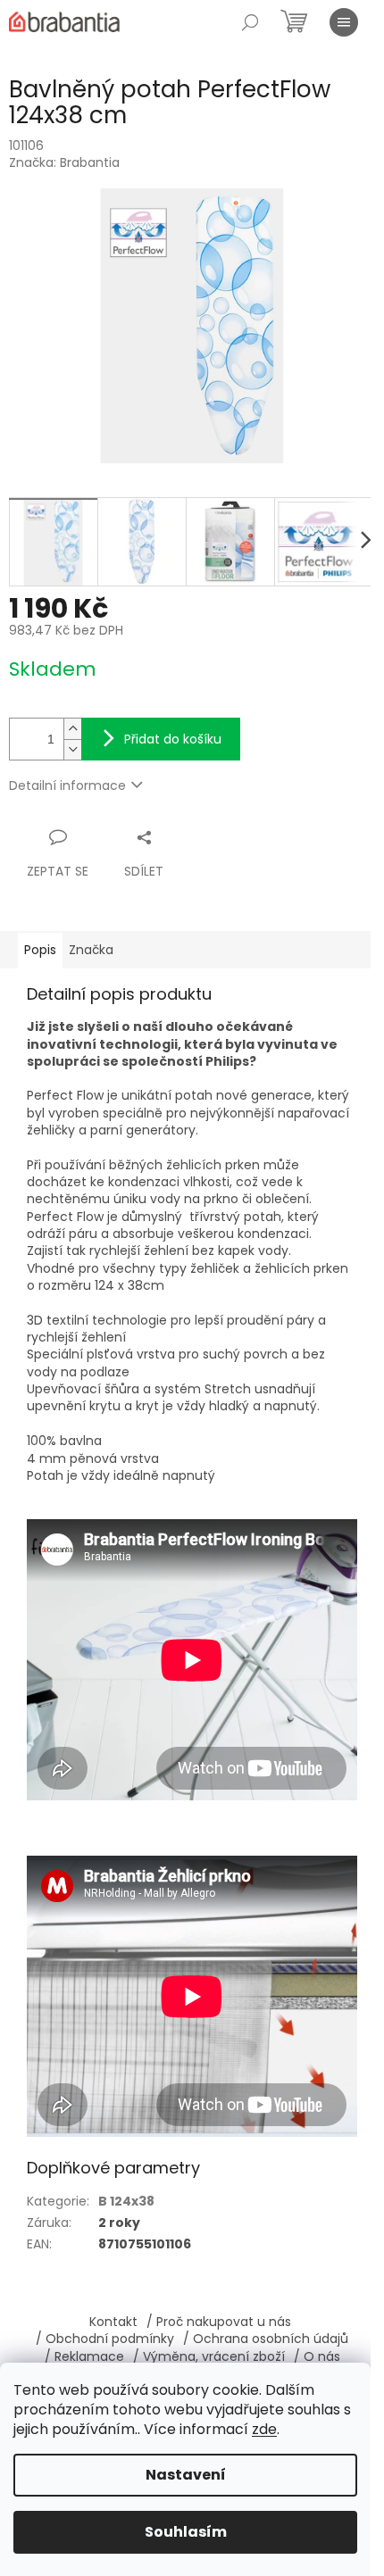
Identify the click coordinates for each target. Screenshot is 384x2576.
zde (264, 2429)
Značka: (64, 162)
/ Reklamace (84, 2356)
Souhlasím (186, 2532)
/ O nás (317, 2356)
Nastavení (186, 2475)
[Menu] (344, 22)
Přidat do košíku (173, 739)
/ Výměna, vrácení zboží (209, 2356)
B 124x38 (126, 2201)
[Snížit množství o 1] (72, 749)
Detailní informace (67, 785)
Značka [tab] (91, 950)
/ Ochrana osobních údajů (266, 2339)
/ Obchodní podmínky (105, 2339)
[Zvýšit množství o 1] (72, 729)
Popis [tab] (40, 950)
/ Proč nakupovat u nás (219, 2322)
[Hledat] (250, 22)
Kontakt (113, 2322)
